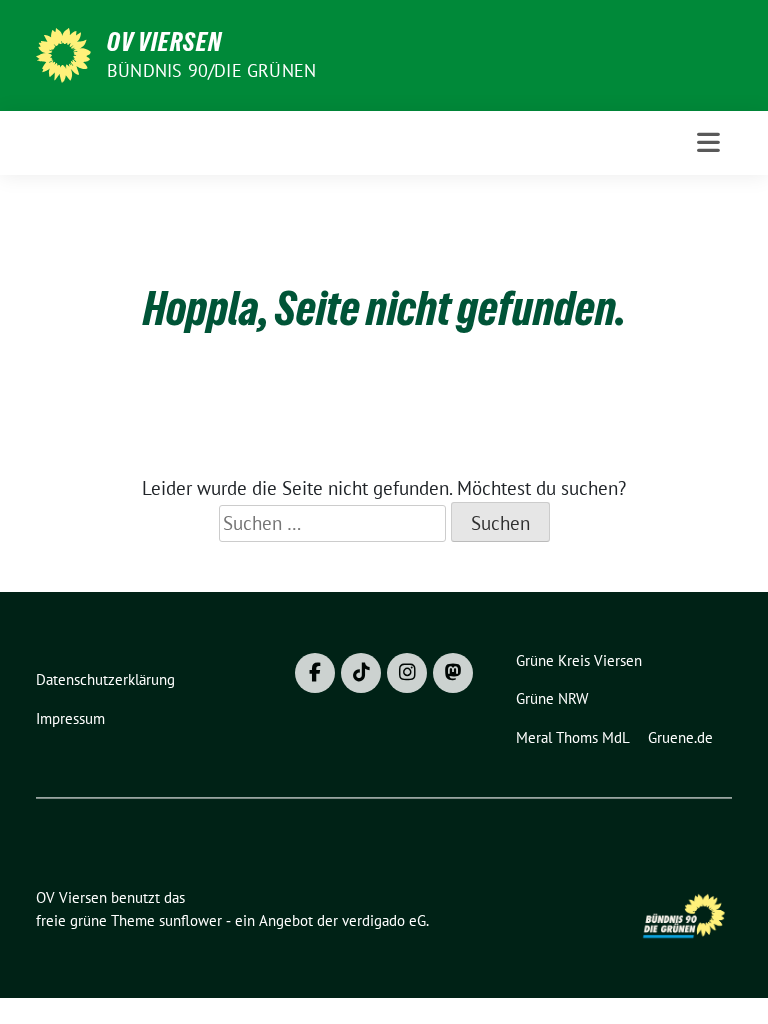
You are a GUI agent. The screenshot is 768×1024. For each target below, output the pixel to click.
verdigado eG (384, 920)
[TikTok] (361, 673)
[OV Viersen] (63, 53)
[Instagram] (407, 673)
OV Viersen (164, 42)
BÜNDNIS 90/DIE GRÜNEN (211, 70)
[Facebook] (315, 673)
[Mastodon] (453, 673)
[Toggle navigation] (708, 142)
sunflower (190, 920)
